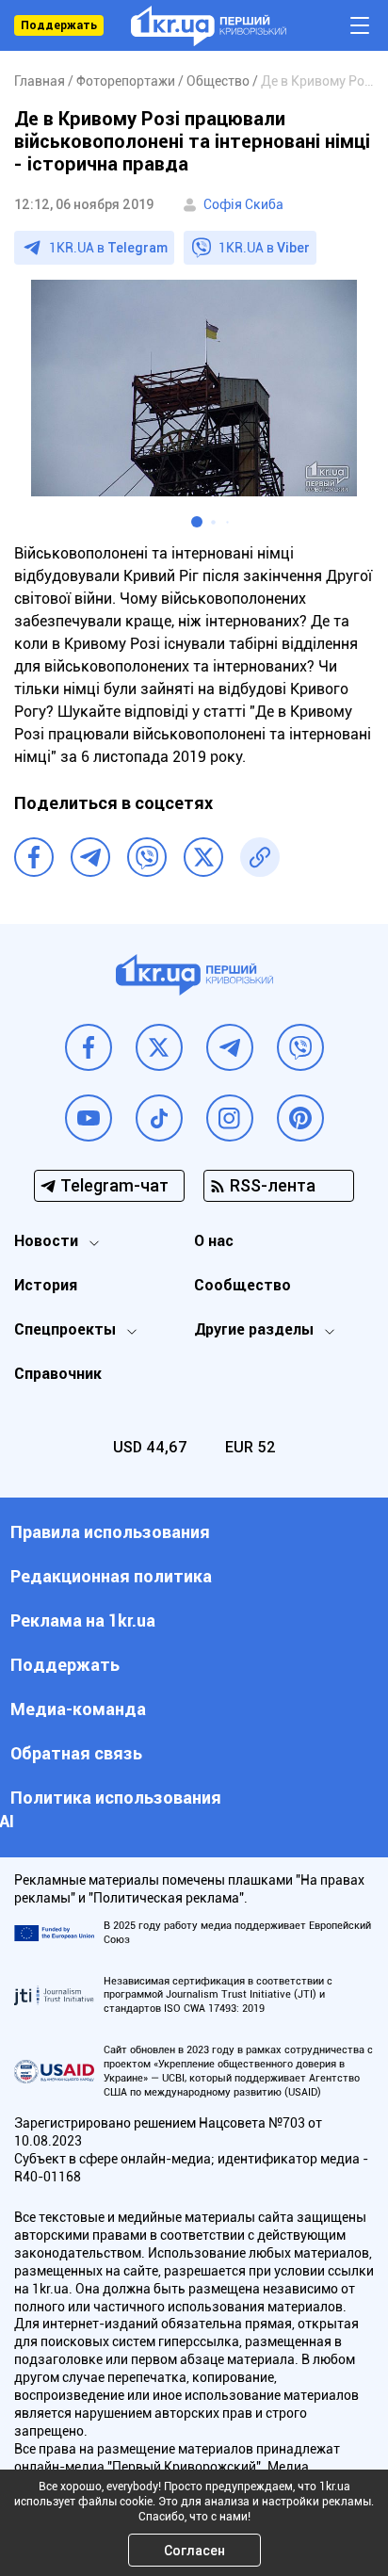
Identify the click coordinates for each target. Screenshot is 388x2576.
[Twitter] (203, 857)
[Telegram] (90, 857)
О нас (214, 1241)
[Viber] (147, 857)
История (46, 1285)
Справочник (58, 1374)
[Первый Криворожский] (209, 26)
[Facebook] (34, 857)
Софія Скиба (243, 204)
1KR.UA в (108, 248)
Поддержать (59, 25)
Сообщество (242, 1285)
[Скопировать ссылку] (260, 857)
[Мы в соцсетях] (89, 1047)
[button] (197, 522)
